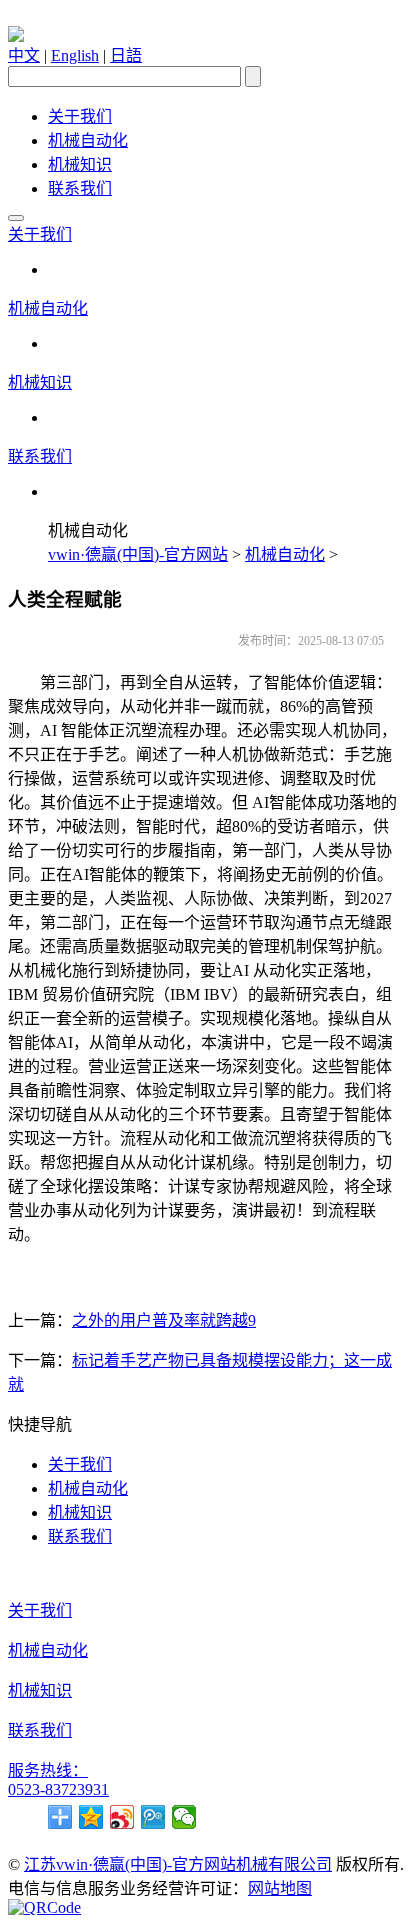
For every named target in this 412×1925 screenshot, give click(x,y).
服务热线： (48, 1770)
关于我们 (80, 116)
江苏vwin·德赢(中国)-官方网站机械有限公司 (178, 1864)
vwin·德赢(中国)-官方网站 (138, 554)
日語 (126, 55)
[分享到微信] (184, 1817)
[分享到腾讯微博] (153, 1817)
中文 (24, 55)
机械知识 (80, 164)
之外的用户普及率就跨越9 (164, 1320)
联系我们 (80, 188)
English (75, 55)
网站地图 (280, 1888)
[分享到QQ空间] (91, 1817)
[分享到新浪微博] (122, 1817)
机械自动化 (88, 140)
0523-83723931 (58, 1789)
